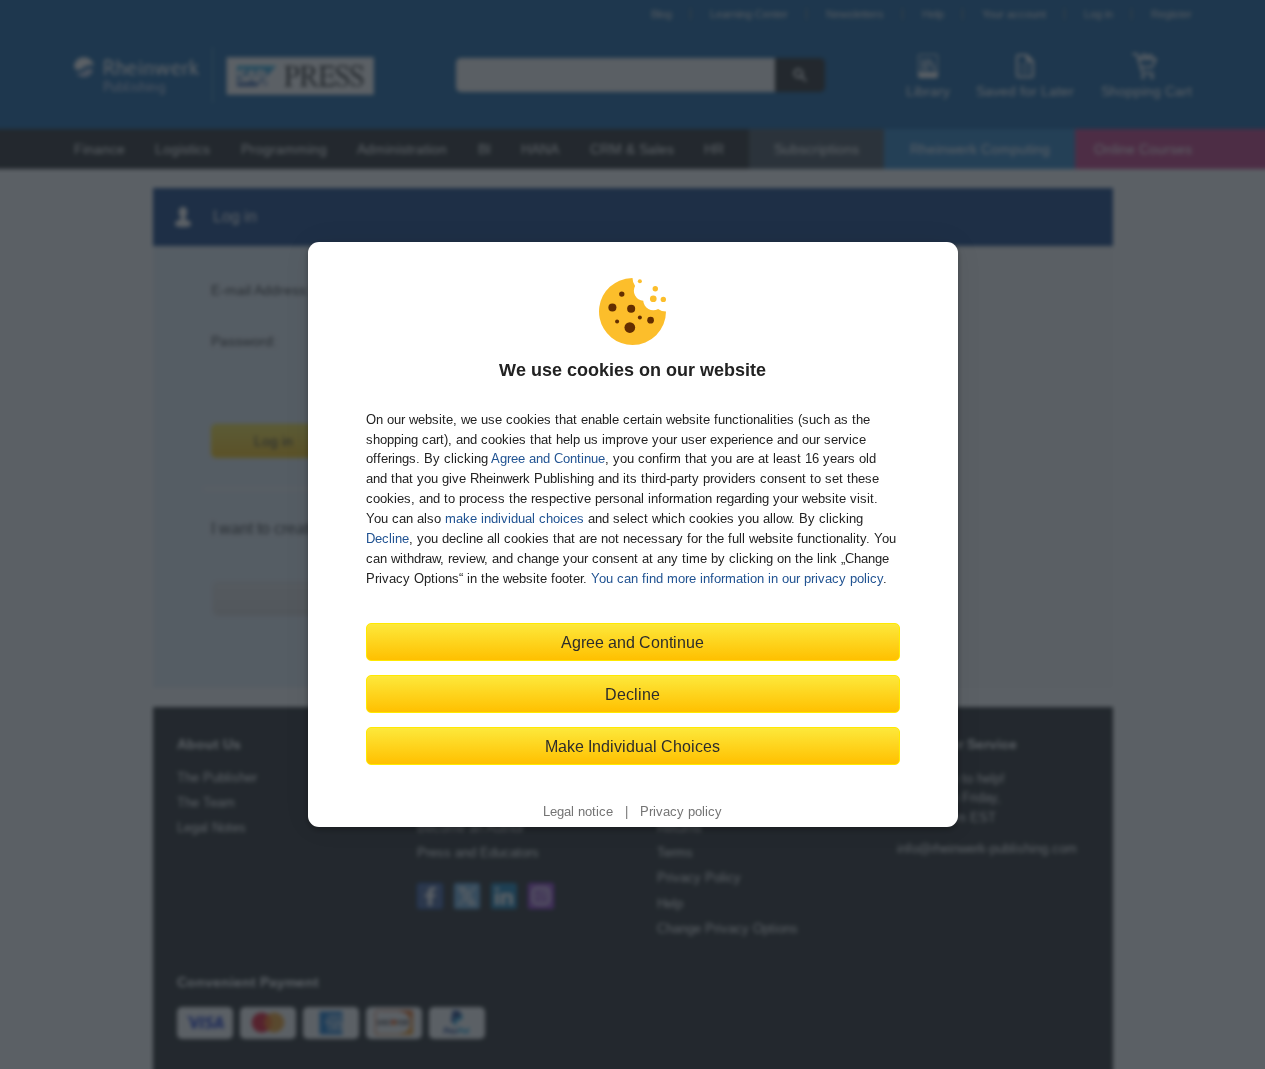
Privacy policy (681, 812)
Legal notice (578, 812)
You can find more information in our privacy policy (737, 578)
